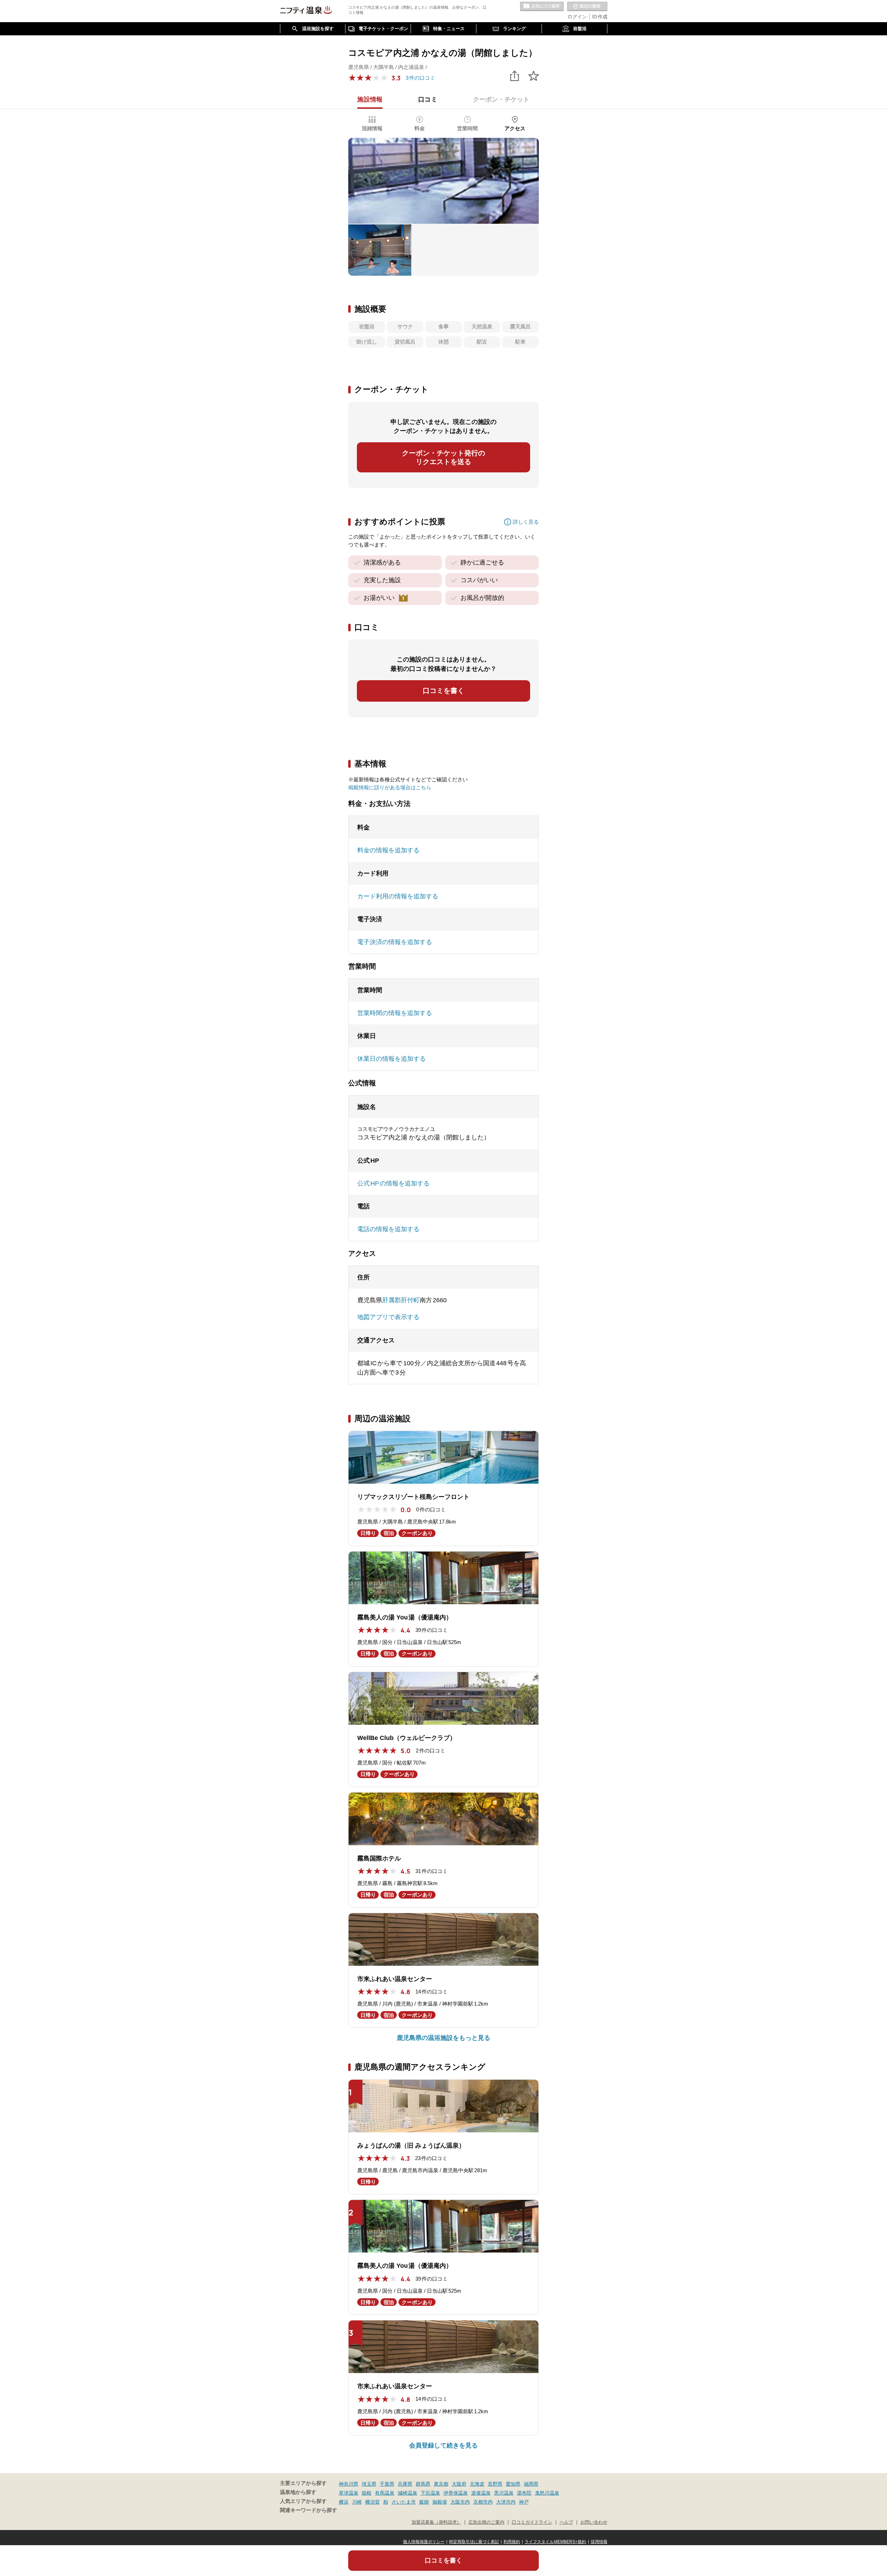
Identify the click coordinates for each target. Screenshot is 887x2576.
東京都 (441, 2484)
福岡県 (531, 2484)
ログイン (577, 17)
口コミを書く (443, 691)
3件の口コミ (420, 78)
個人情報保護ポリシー (424, 2542)
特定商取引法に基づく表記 (474, 2542)
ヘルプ (566, 2522)
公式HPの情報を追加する (393, 1183)
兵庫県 (405, 2484)
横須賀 (372, 2502)
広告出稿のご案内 (486, 2522)
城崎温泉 (407, 2493)
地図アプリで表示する (388, 1317)
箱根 (367, 2493)
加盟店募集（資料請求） (436, 2522)
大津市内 (506, 2502)
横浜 (344, 2502)
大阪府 (459, 2484)
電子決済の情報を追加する (395, 942)
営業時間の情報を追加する (395, 1013)
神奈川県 (349, 2484)
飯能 (424, 2502)
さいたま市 (404, 2502)
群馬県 (423, 2484)
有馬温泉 (385, 2493)
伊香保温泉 (456, 2493)
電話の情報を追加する (388, 1229)
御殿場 (440, 2502)
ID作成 (600, 17)
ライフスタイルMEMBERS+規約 (555, 2542)
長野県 (495, 2484)
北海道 (477, 2484)
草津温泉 (349, 2493)
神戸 (524, 2502)
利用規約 (512, 2542)
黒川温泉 (504, 2493)
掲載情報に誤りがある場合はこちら (390, 787)
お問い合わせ (594, 2522)
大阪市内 (460, 2502)
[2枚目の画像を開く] (380, 250)
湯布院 (524, 2493)
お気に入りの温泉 (542, 7)
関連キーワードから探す (309, 2510)
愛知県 (513, 2484)
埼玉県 (369, 2484)
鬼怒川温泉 (547, 2493)
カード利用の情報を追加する (398, 896)
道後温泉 (481, 2493)
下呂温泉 (430, 2493)
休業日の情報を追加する (392, 1059)
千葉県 (387, 2484)
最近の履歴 (587, 7)
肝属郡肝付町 (401, 1300)
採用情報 (599, 2542)
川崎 (357, 2502)
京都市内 (483, 2502)
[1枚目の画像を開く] (443, 181)
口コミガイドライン (532, 2522)
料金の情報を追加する (388, 850)
